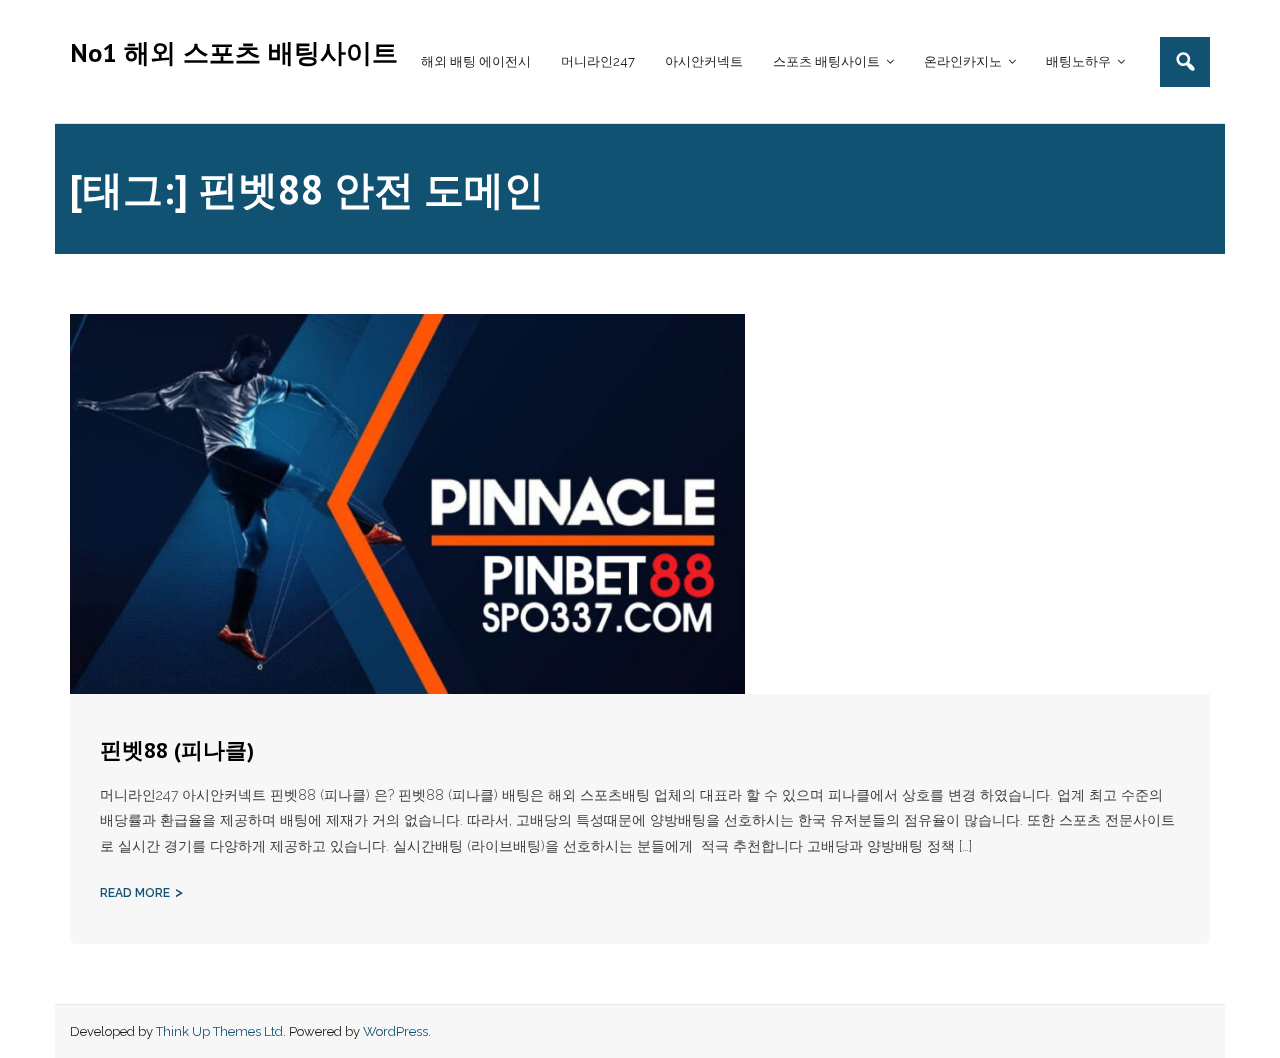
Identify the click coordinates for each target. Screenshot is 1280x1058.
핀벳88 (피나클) (177, 750)
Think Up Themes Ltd (219, 1031)
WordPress (395, 1031)
